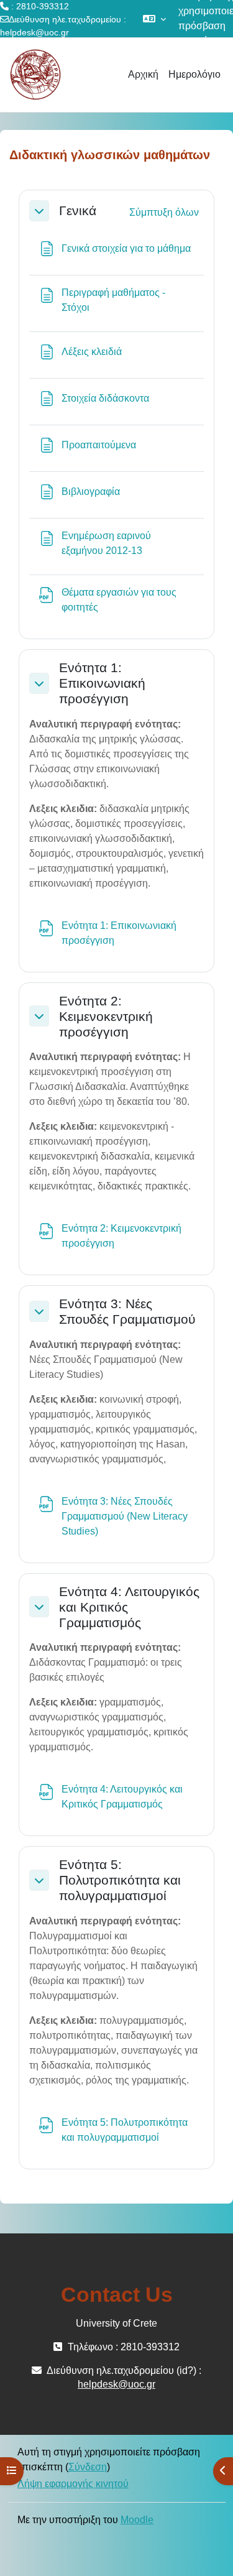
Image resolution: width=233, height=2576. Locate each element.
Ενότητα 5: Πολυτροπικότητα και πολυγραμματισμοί (120, 1880)
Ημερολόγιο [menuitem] (194, 74)
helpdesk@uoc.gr (34, 32)
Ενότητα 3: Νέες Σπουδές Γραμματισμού (127, 1311)
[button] (154, 19)
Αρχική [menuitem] (143, 74)
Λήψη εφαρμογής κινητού (73, 2484)
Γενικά (78, 210)
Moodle (137, 2520)
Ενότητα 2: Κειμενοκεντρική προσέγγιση (106, 1016)
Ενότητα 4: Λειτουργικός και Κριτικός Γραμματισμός (129, 1607)
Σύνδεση (88, 2467)
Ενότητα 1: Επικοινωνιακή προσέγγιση (102, 683)
